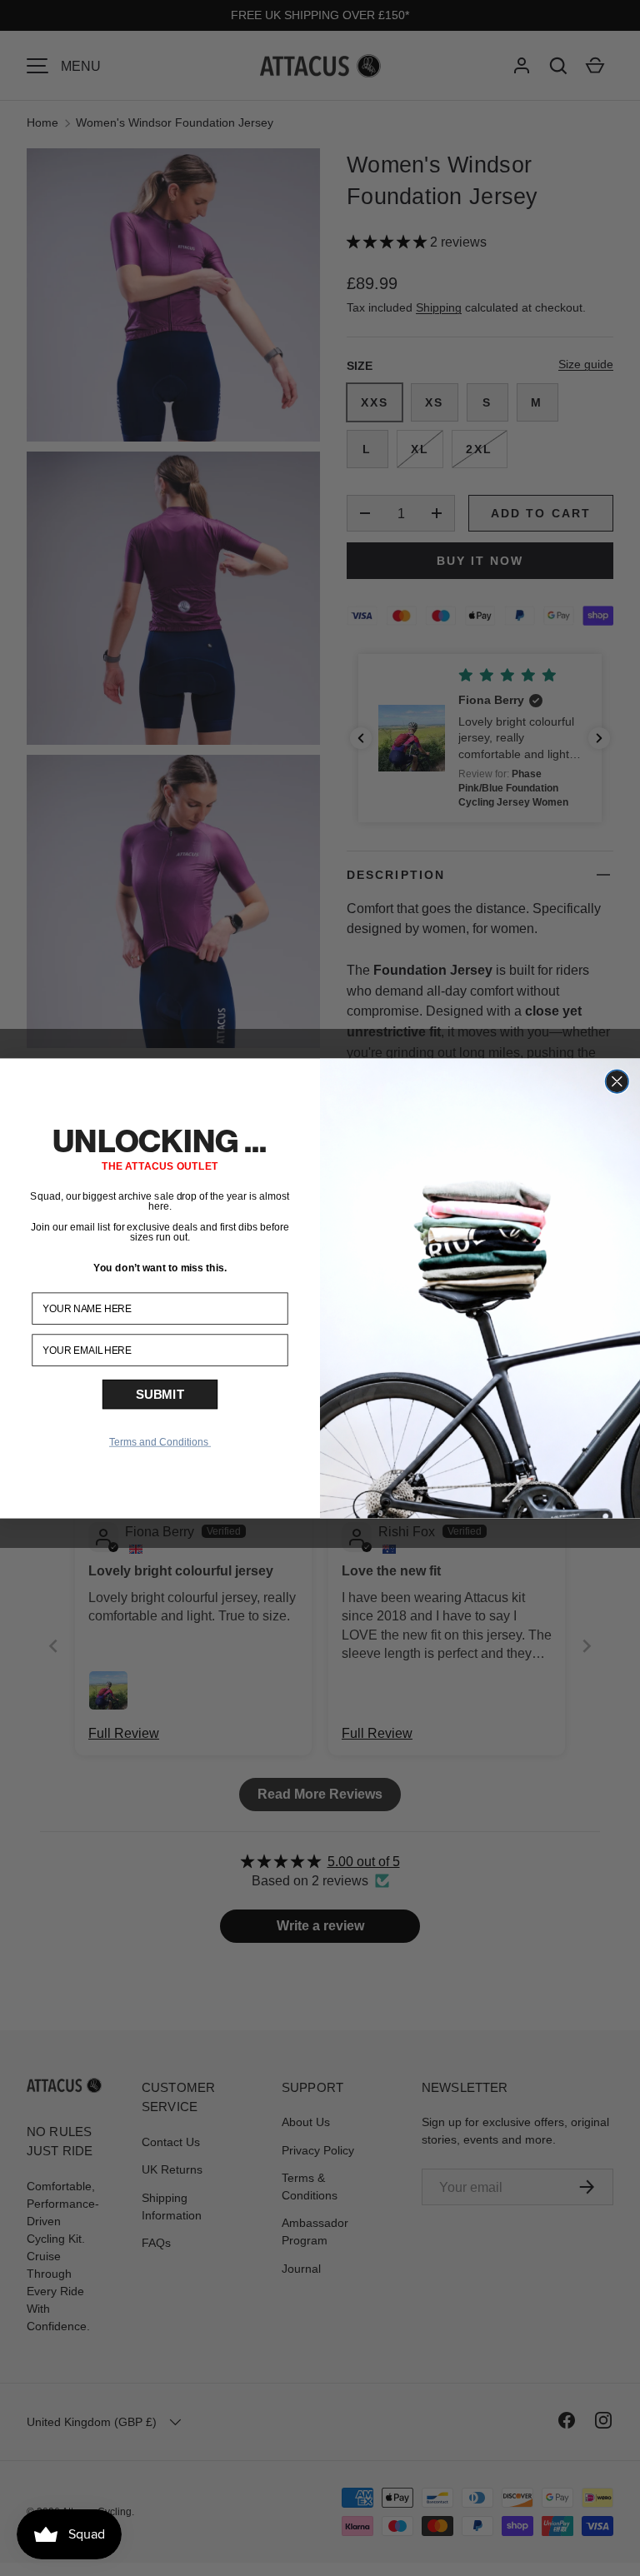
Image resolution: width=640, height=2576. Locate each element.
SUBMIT (160, 1394)
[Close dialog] (617, 1081)
